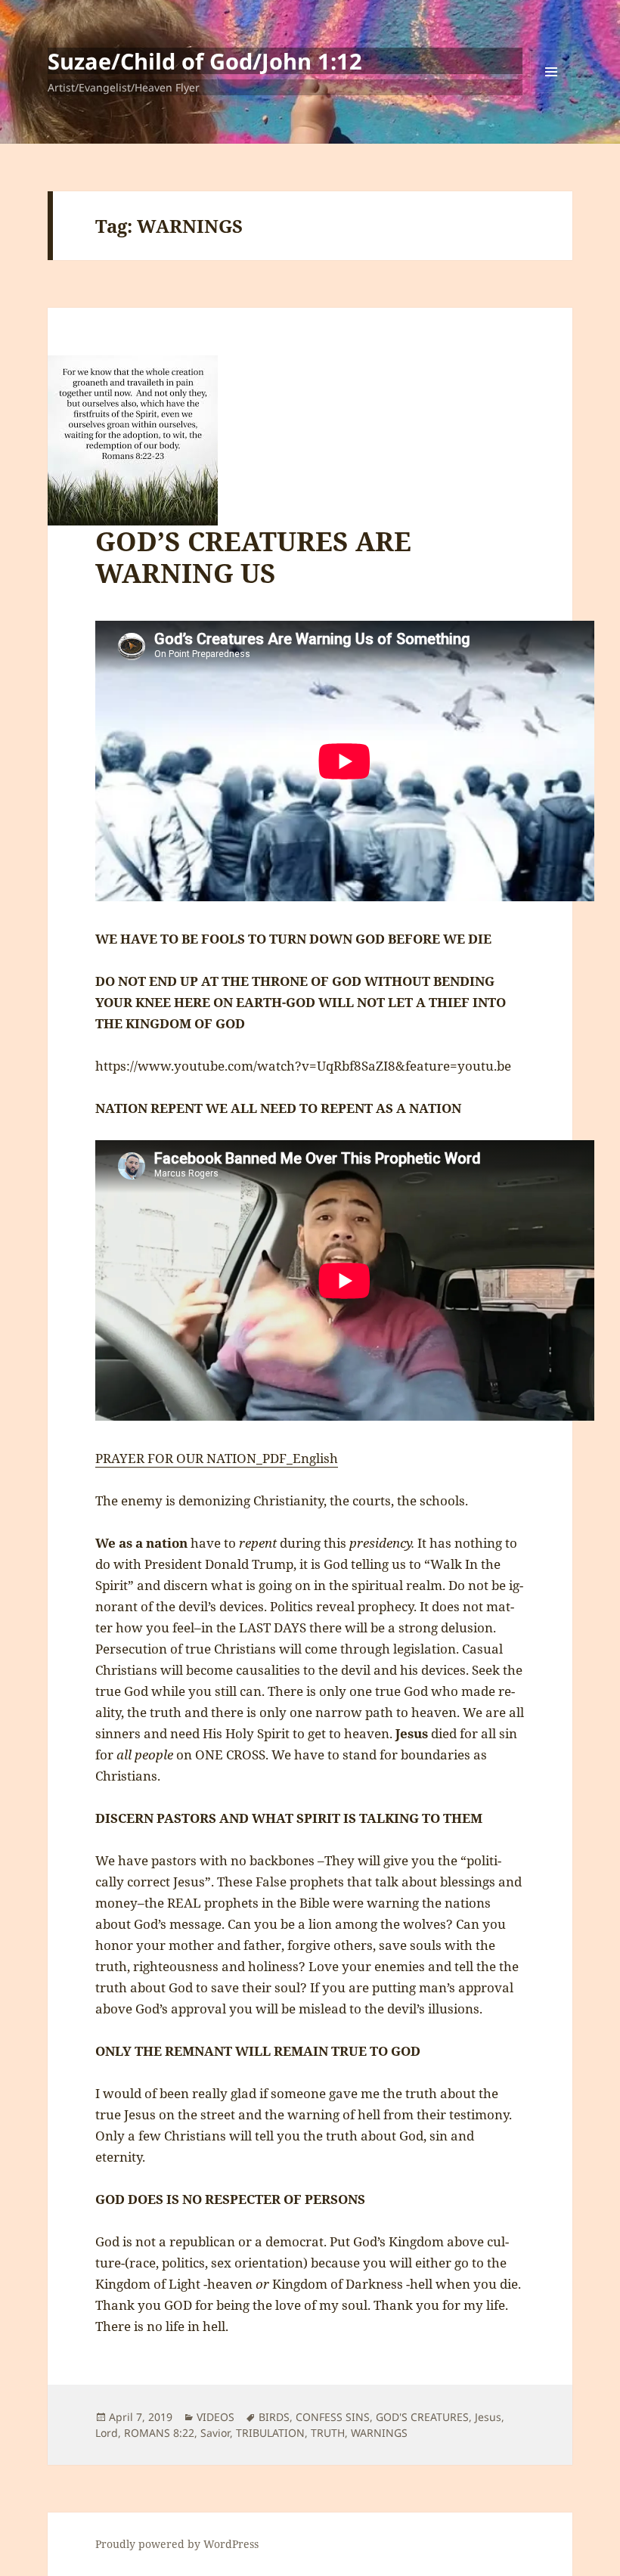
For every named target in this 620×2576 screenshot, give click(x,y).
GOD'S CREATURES (422, 2417)
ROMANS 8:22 (159, 2433)
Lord (107, 2433)
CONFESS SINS (333, 2417)
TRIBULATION (270, 2433)
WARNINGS (379, 2433)
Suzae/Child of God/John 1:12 (205, 61)
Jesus (488, 2417)
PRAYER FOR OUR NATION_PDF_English (217, 1458)
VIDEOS (215, 2417)
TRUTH (328, 2433)
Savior (215, 2433)
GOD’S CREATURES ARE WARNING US (253, 557)
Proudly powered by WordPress (177, 2544)
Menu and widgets (552, 93)
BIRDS (274, 2417)
